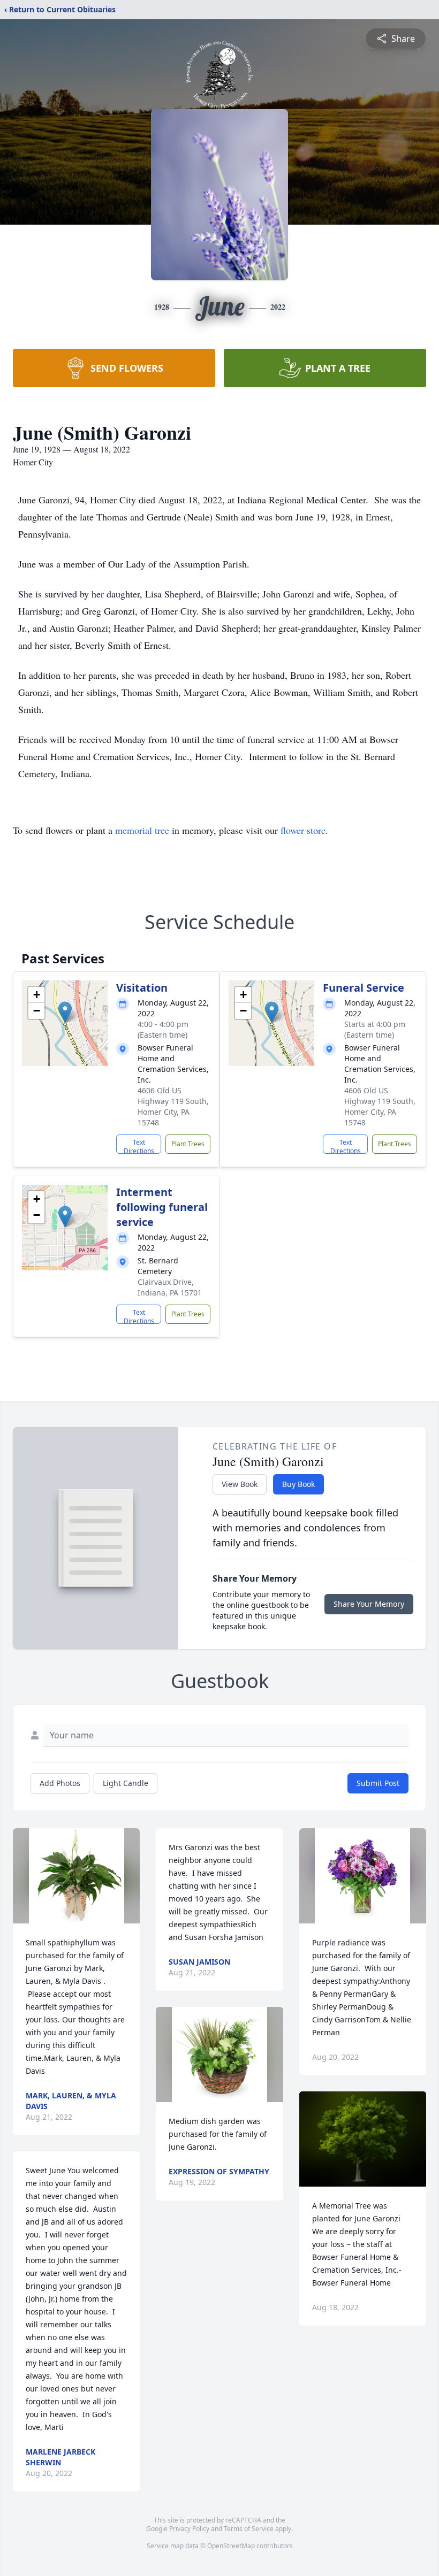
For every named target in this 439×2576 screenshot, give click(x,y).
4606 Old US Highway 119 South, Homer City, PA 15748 (173, 1106)
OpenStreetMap (231, 2546)
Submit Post (378, 1783)
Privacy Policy (189, 2529)
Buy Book (298, 1484)
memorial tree (142, 830)
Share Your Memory (369, 1604)
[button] (65, 1012)
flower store (303, 830)
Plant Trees (188, 1144)
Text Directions (139, 1146)
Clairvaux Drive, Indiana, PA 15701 (170, 1287)
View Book (240, 1484)
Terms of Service (249, 2529)
